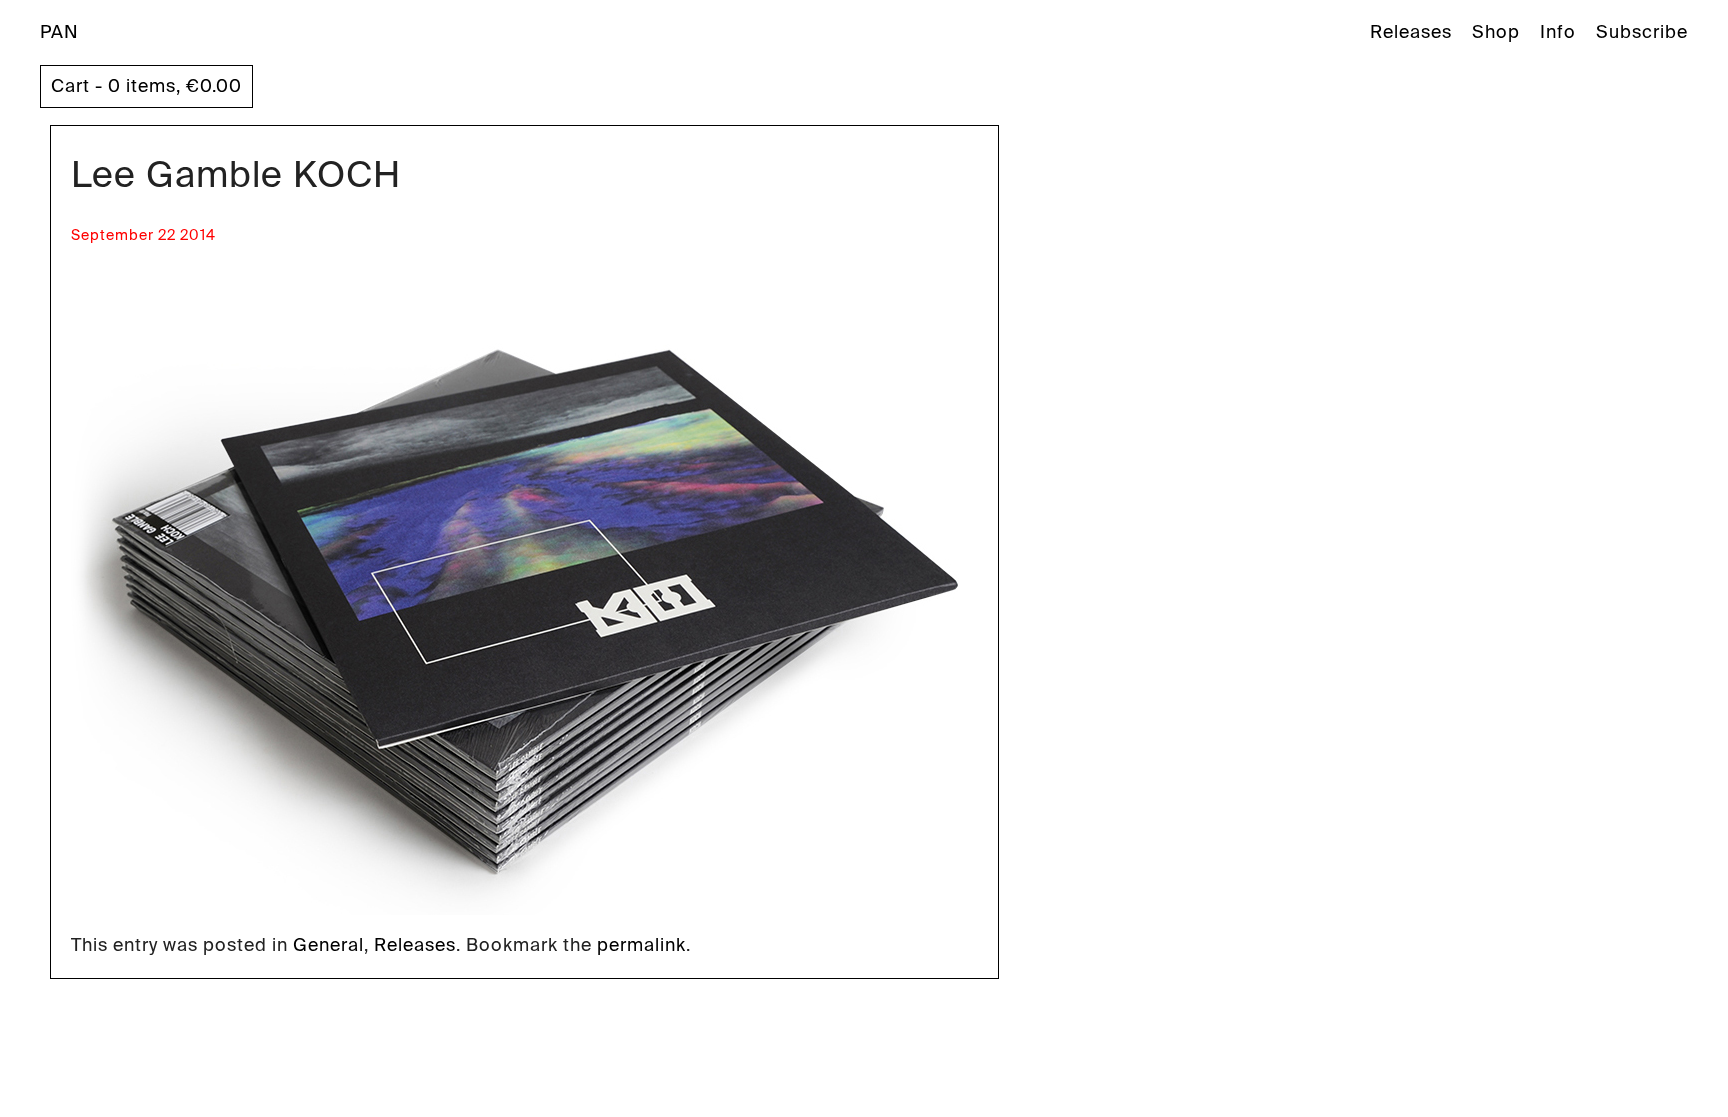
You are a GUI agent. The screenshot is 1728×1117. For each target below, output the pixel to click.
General (328, 945)
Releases (1411, 32)
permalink (641, 945)
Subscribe (1642, 32)
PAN (59, 32)
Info (1558, 32)
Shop (1496, 32)
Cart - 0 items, (146, 86)
